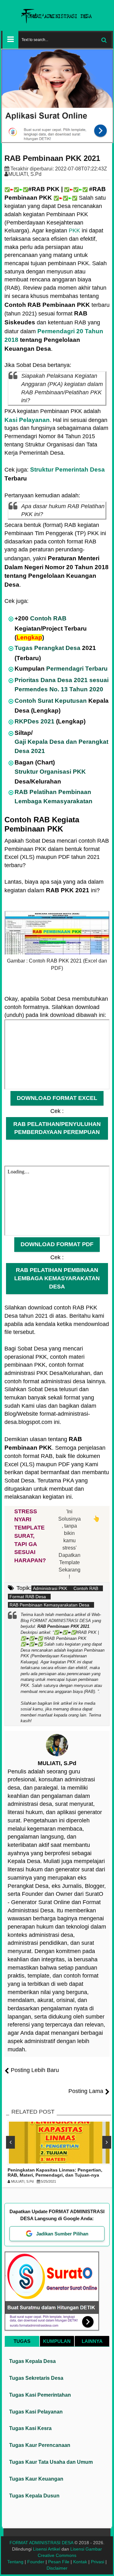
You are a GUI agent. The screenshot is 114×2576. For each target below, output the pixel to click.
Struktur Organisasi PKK (50, 772)
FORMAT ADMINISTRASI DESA (41, 2543)
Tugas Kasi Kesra (30, 2428)
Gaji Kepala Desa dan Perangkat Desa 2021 (61, 746)
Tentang (15, 2562)
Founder (36, 2562)
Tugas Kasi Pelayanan (36, 2412)
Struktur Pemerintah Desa (67, 470)
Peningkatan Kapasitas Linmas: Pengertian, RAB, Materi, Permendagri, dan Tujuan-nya (55, 2173)
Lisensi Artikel (47, 2549)
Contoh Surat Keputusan (51, 701)
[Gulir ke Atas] (106, 2565)
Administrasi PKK (50, 1588)
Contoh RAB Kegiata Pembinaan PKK (42, 824)
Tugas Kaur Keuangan (36, 2479)
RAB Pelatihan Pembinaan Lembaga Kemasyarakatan (54, 796)
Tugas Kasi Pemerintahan (40, 2395)
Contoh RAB (48, 618)
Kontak (80, 2562)
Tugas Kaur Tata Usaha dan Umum (51, 2462)
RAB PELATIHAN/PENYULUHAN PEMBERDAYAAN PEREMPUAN (57, 1128)
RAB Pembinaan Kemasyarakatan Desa (49, 1605)
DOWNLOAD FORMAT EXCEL (57, 1098)
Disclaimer (57, 2568)
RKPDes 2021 (35, 721)
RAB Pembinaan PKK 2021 (52, 158)
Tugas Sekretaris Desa (36, 2378)
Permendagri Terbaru (77, 669)
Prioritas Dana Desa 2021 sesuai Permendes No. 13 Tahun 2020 (62, 684)
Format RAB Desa (28, 1597)
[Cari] (104, 40)
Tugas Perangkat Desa (47, 648)
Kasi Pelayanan (27, 420)
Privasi (98, 2562)
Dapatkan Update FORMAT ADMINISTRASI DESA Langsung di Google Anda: (57, 2215)
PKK (74, 231)
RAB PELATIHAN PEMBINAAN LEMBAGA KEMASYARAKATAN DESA (57, 1278)
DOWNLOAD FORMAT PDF (57, 1244)
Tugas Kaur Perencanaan (40, 2445)
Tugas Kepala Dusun (34, 2496)
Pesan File (59, 2562)
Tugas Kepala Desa (32, 2361)
